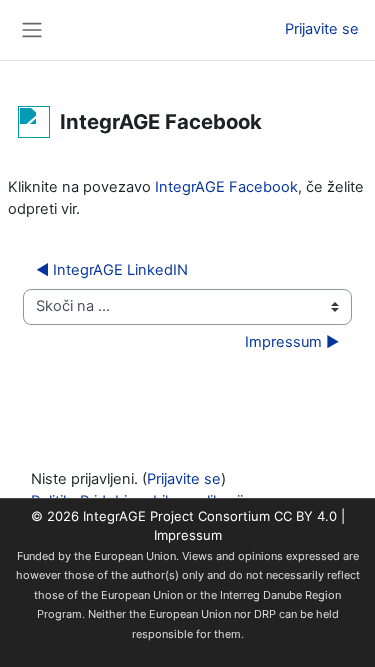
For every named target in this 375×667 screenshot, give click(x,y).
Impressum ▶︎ (292, 342)
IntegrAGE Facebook (226, 187)
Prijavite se (322, 29)
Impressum (188, 535)
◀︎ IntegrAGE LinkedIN (112, 270)
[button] (237, 30)
